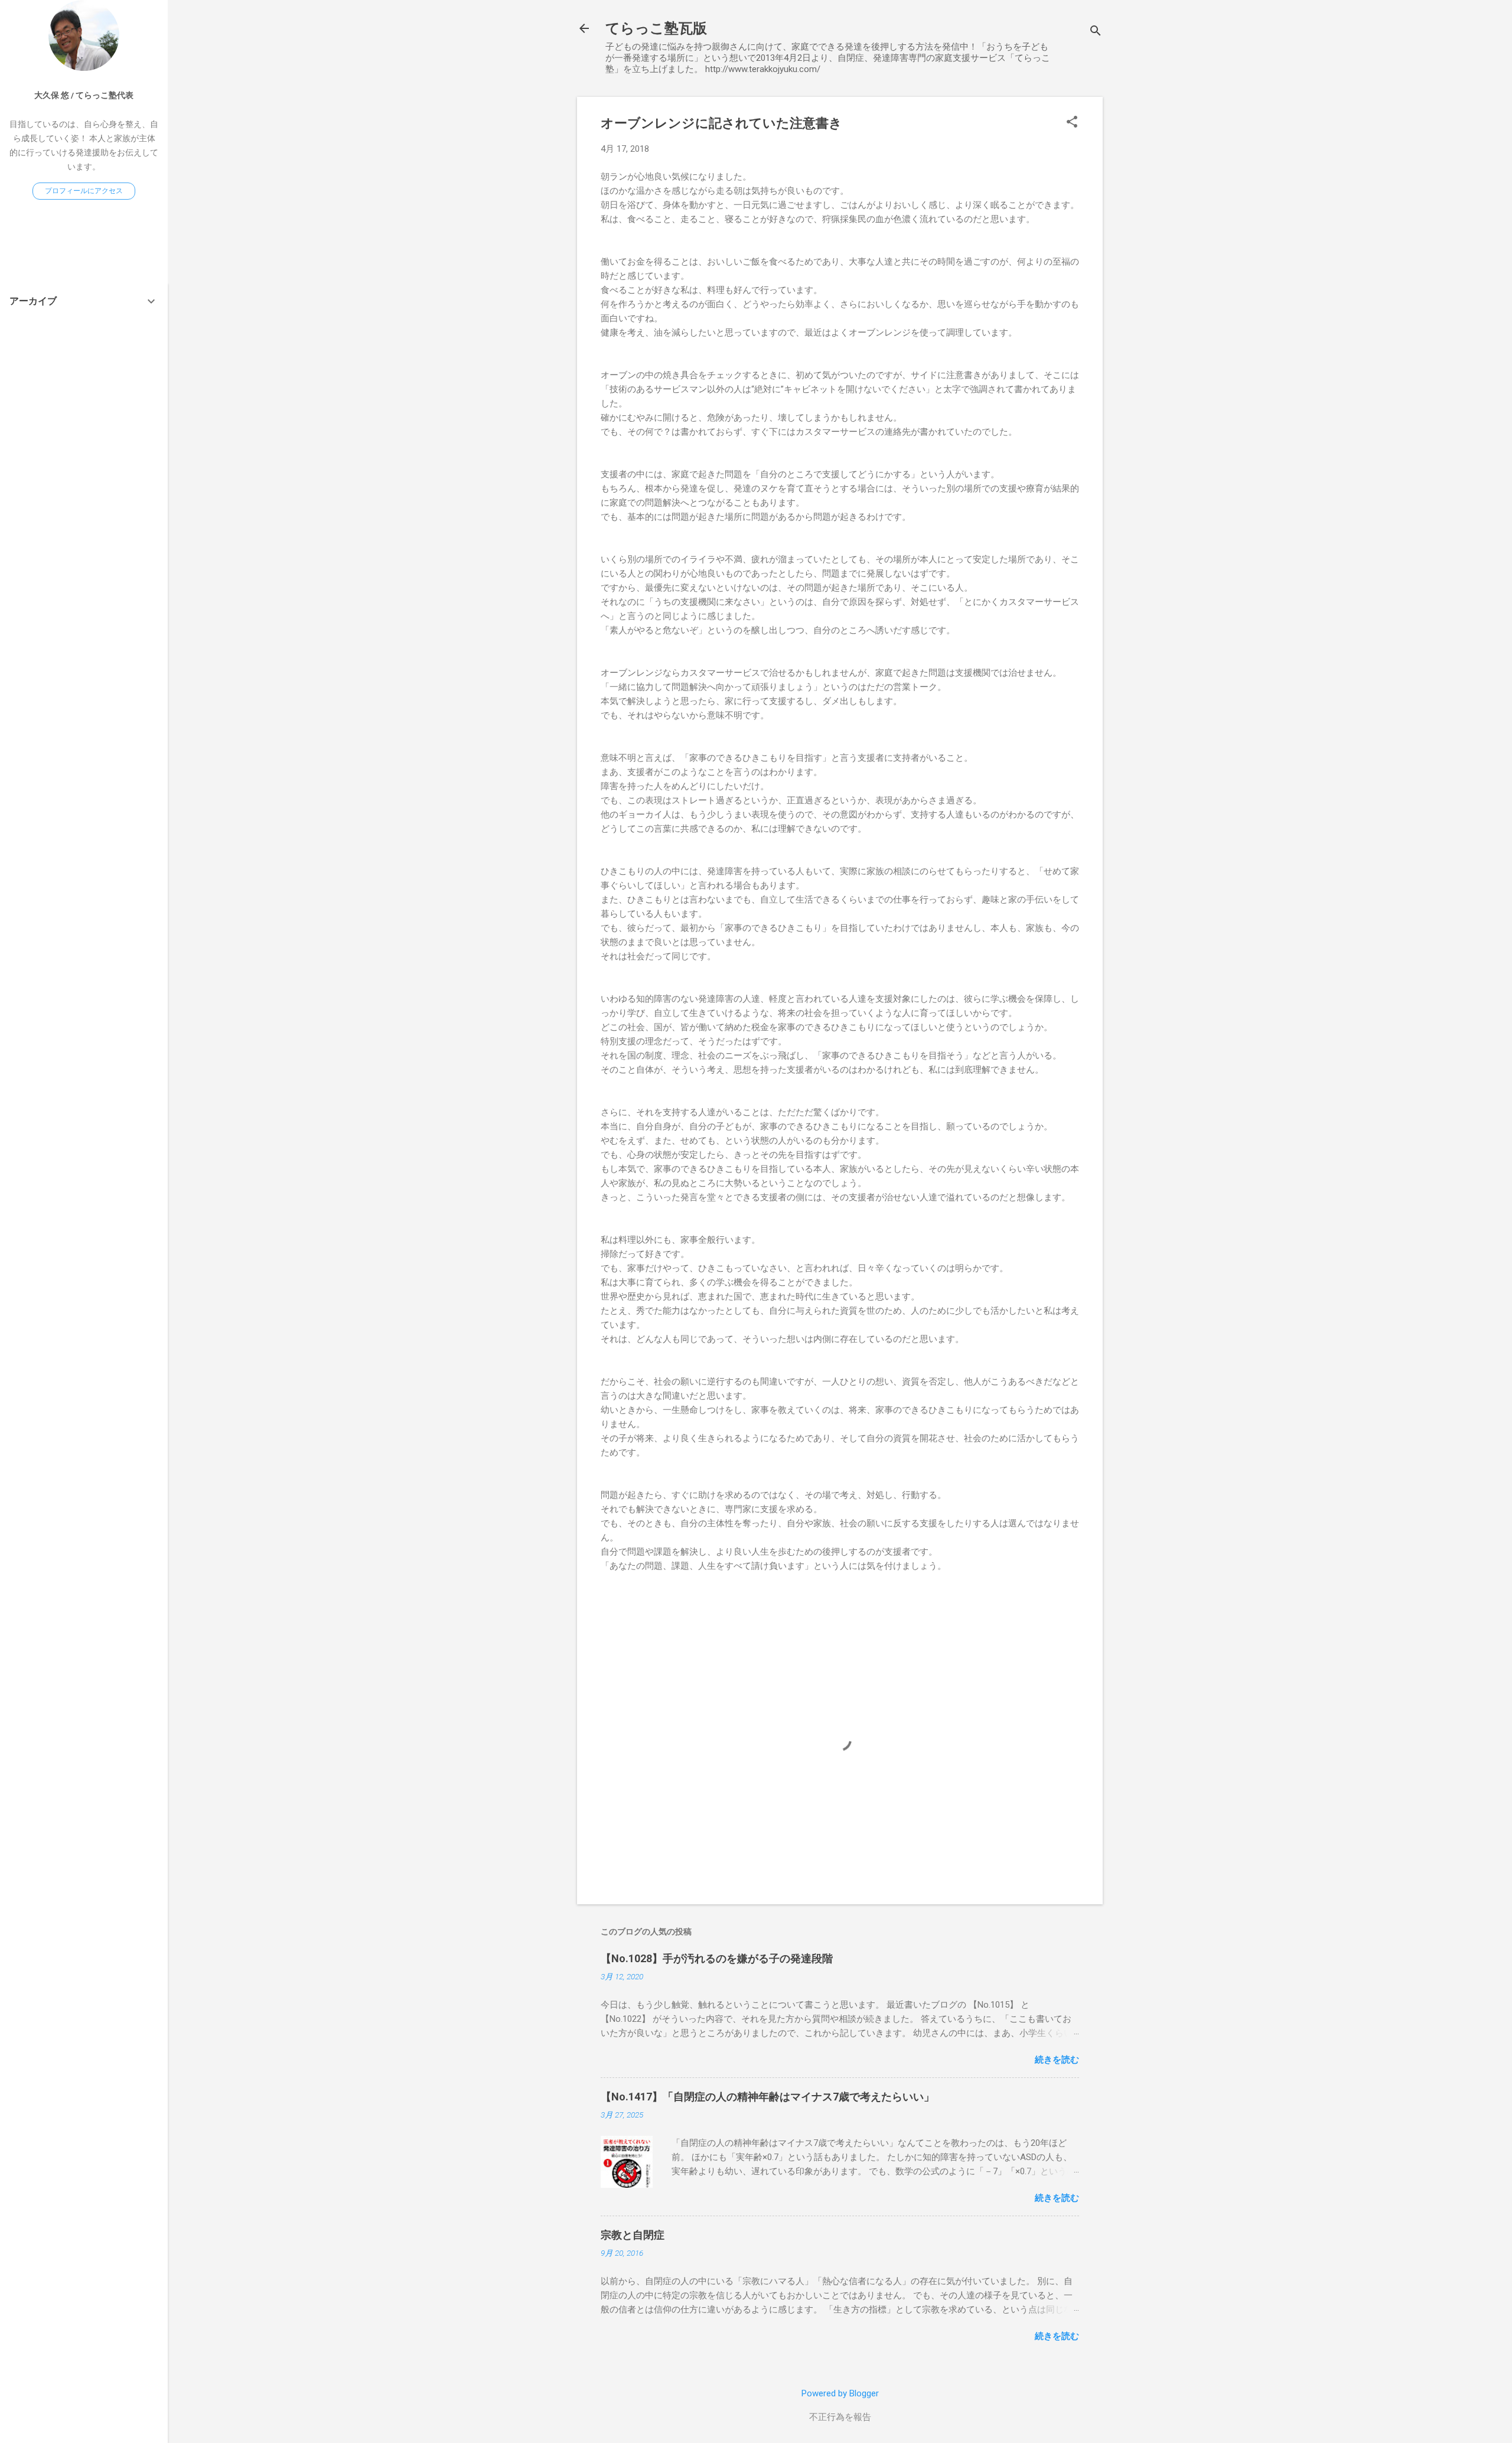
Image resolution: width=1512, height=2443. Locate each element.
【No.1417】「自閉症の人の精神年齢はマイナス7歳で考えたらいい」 (768, 2097)
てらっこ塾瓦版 (656, 28)
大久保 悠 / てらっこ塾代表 (84, 95)
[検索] (1096, 32)
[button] (1072, 123)
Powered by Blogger (840, 2393)
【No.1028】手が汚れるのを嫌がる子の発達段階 (717, 1958)
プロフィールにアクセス (84, 191)
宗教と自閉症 (633, 2235)
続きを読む (1057, 2060)
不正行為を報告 (840, 2417)
